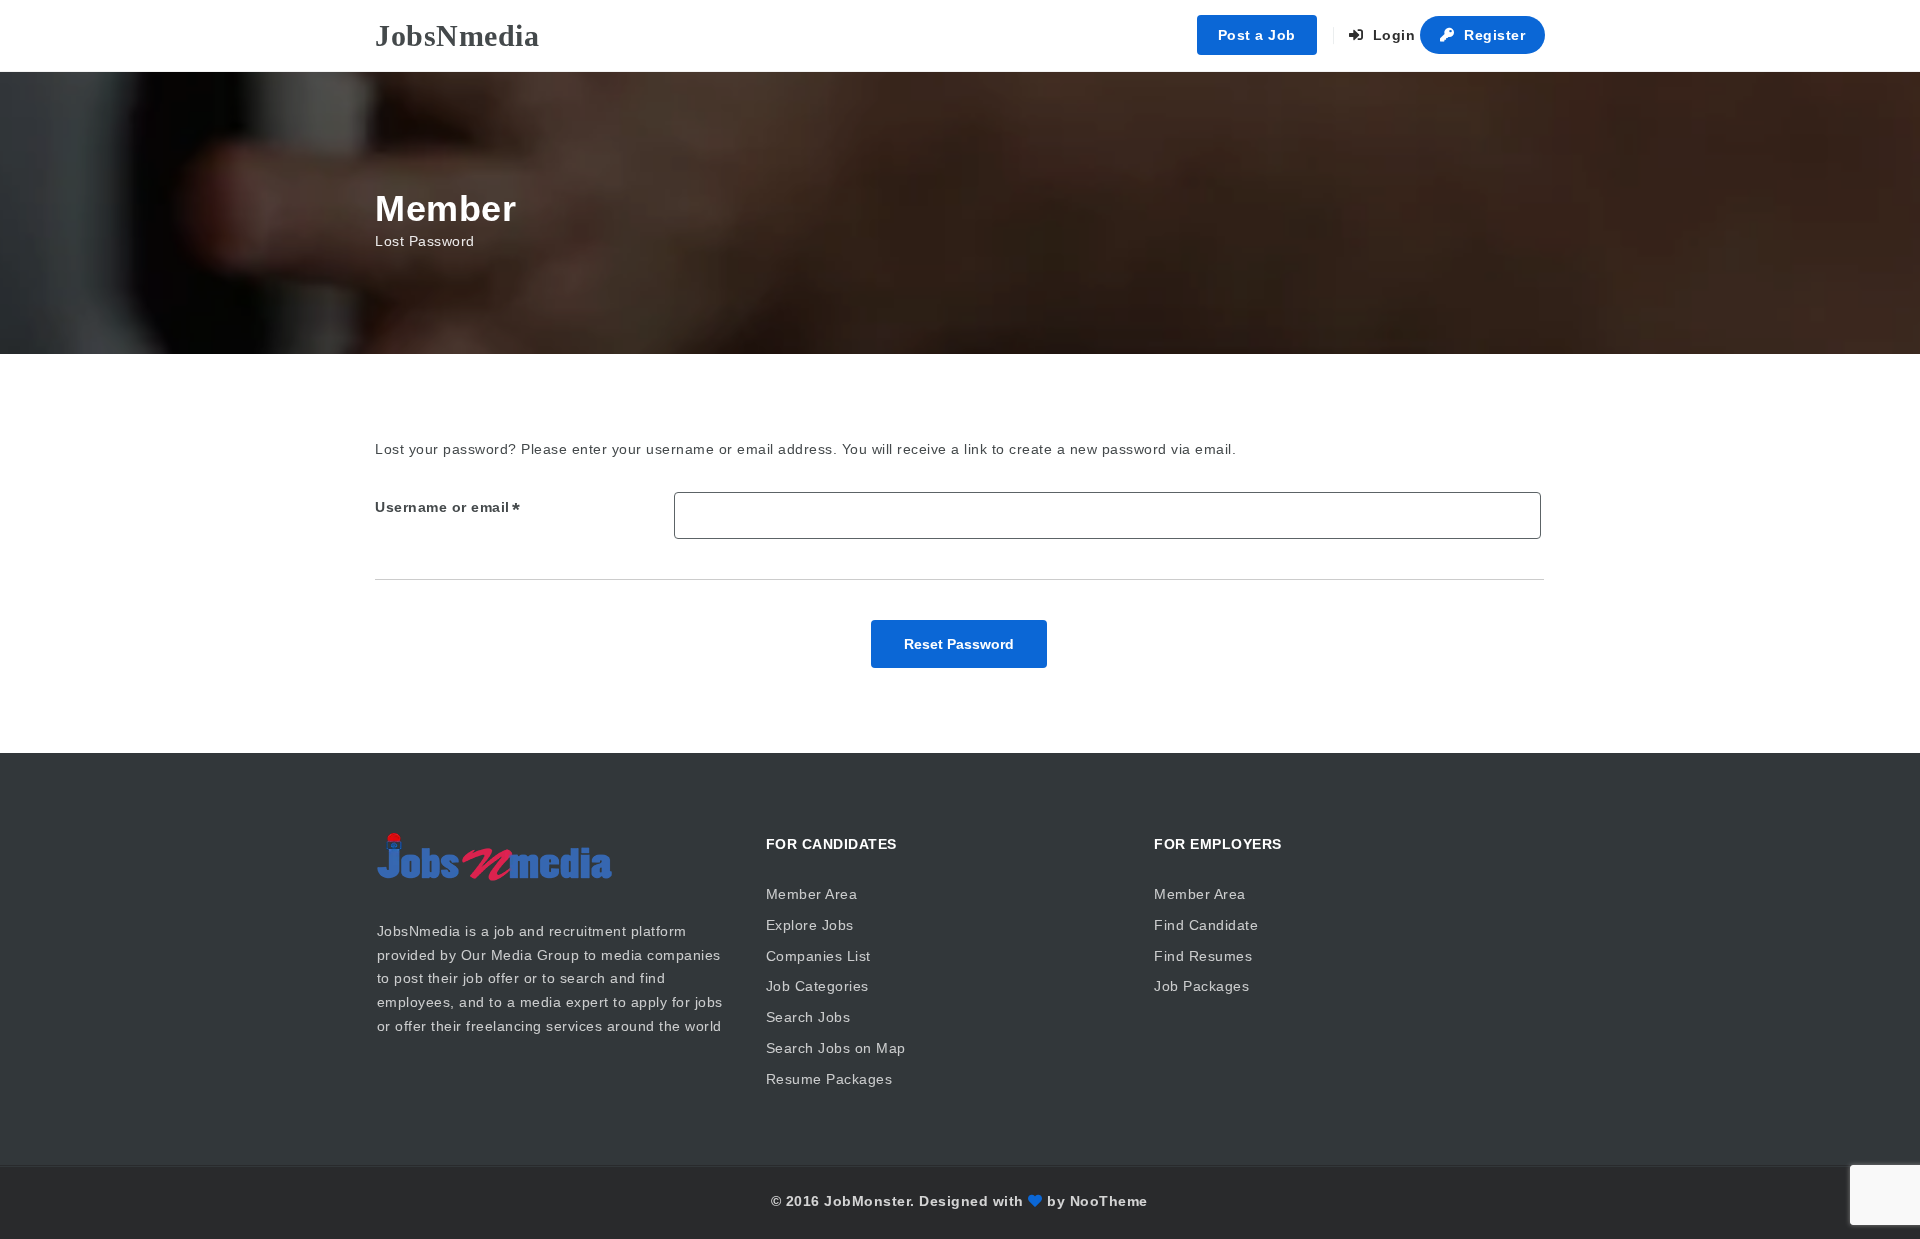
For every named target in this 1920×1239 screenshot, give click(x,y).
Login (1391, 35)
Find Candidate (1206, 925)
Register (1493, 35)
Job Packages (1201, 986)
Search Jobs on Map (836, 1048)
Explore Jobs (810, 925)
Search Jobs (808, 1017)
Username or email (442, 507)
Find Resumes (1203, 956)
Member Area (812, 894)
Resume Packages (829, 1079)
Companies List (818, 956)
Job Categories (817, 986)
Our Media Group (520, 955)
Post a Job (1257, 35)
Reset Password (959, 644)
